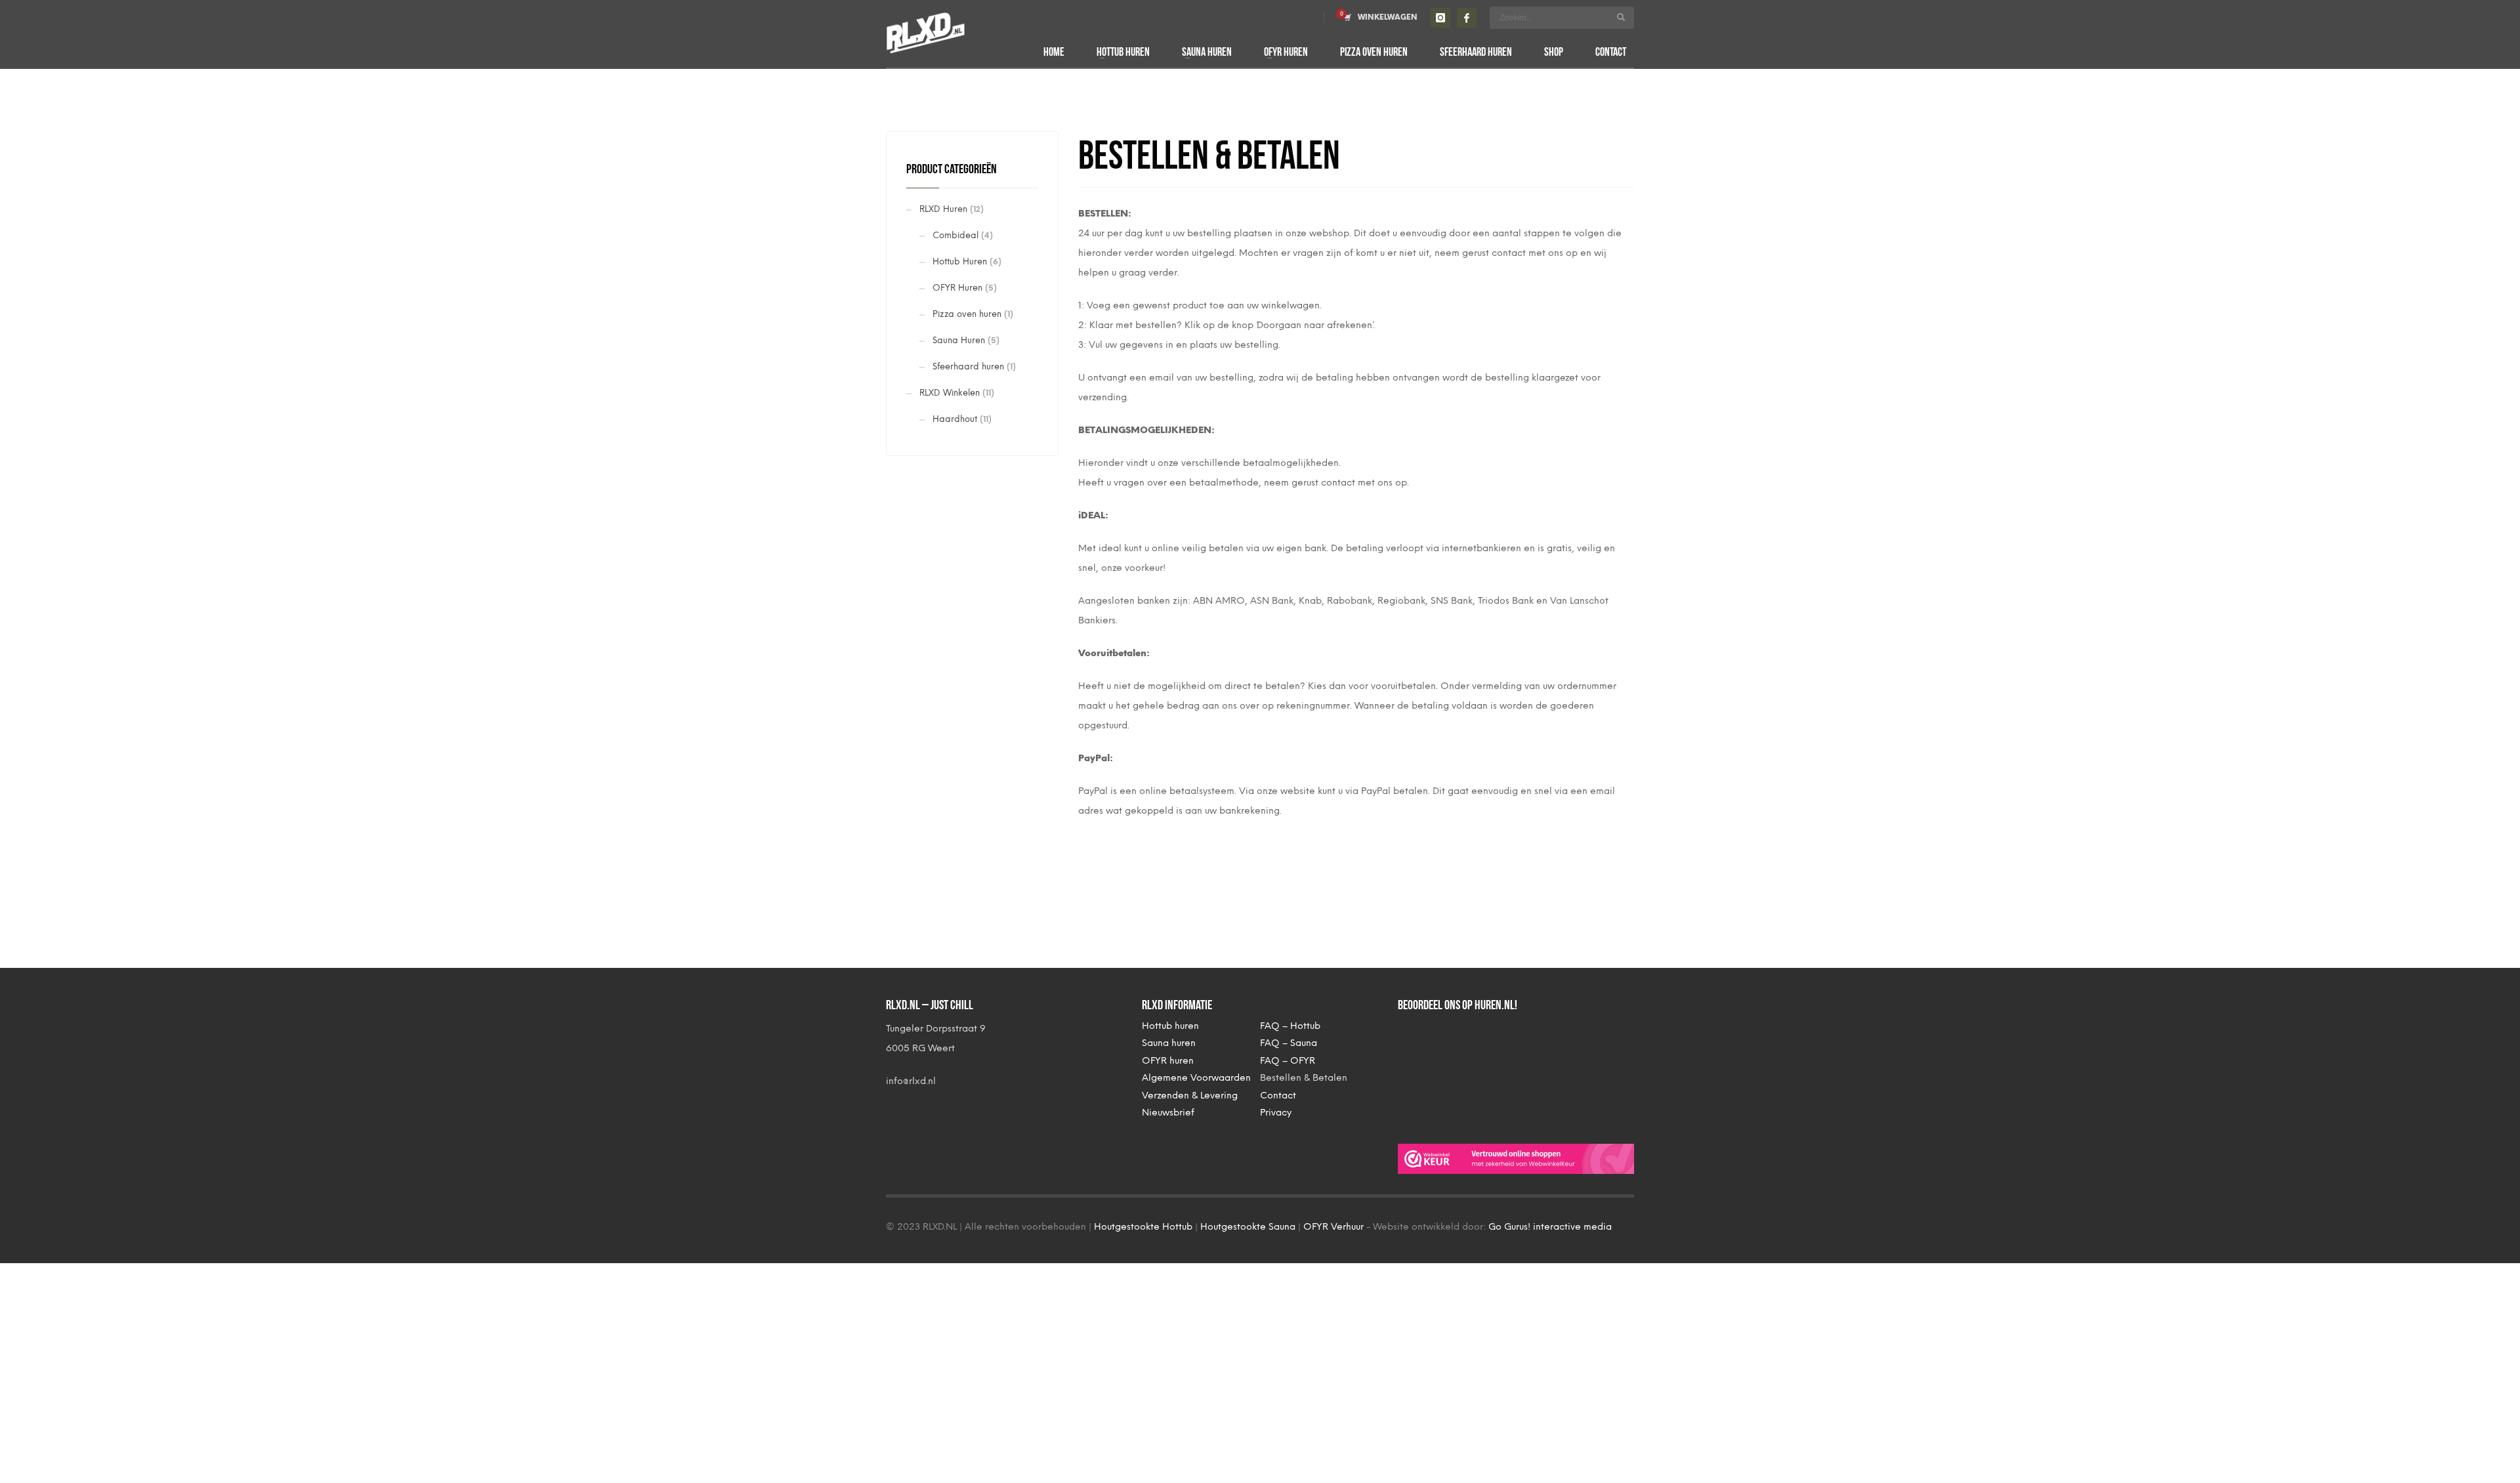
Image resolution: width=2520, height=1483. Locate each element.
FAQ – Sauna (1289, 1043)
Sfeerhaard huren (968, 366)
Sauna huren (1169, 1043)
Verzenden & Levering (1190, 1096)
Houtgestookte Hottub (1143, 1227)
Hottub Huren (960, 261)
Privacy (1276, 1113)
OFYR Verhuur (1333, 1227)
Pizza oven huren (967, 314)
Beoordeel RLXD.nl (1450, 1072)
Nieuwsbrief (1168, 1113)
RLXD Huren (943, 209)
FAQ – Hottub (1290, 1026)
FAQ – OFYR (1288, 1061)
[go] (1621, 17)
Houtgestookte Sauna (1248, 1227)
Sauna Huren (959, 340)
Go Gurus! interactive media (1550, 1227)
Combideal (955, 235)
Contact (1278, 1096)
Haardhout (955, 419)
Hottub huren (1170, 1026)
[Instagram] (1440, 18)
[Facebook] (1467, 18)
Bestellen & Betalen (1304, 1078)
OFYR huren (1168, 1061)
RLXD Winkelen (950, 393)
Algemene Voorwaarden (1196, 1078)
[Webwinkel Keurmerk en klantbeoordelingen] (1516, 1159)
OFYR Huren (957, 288)
